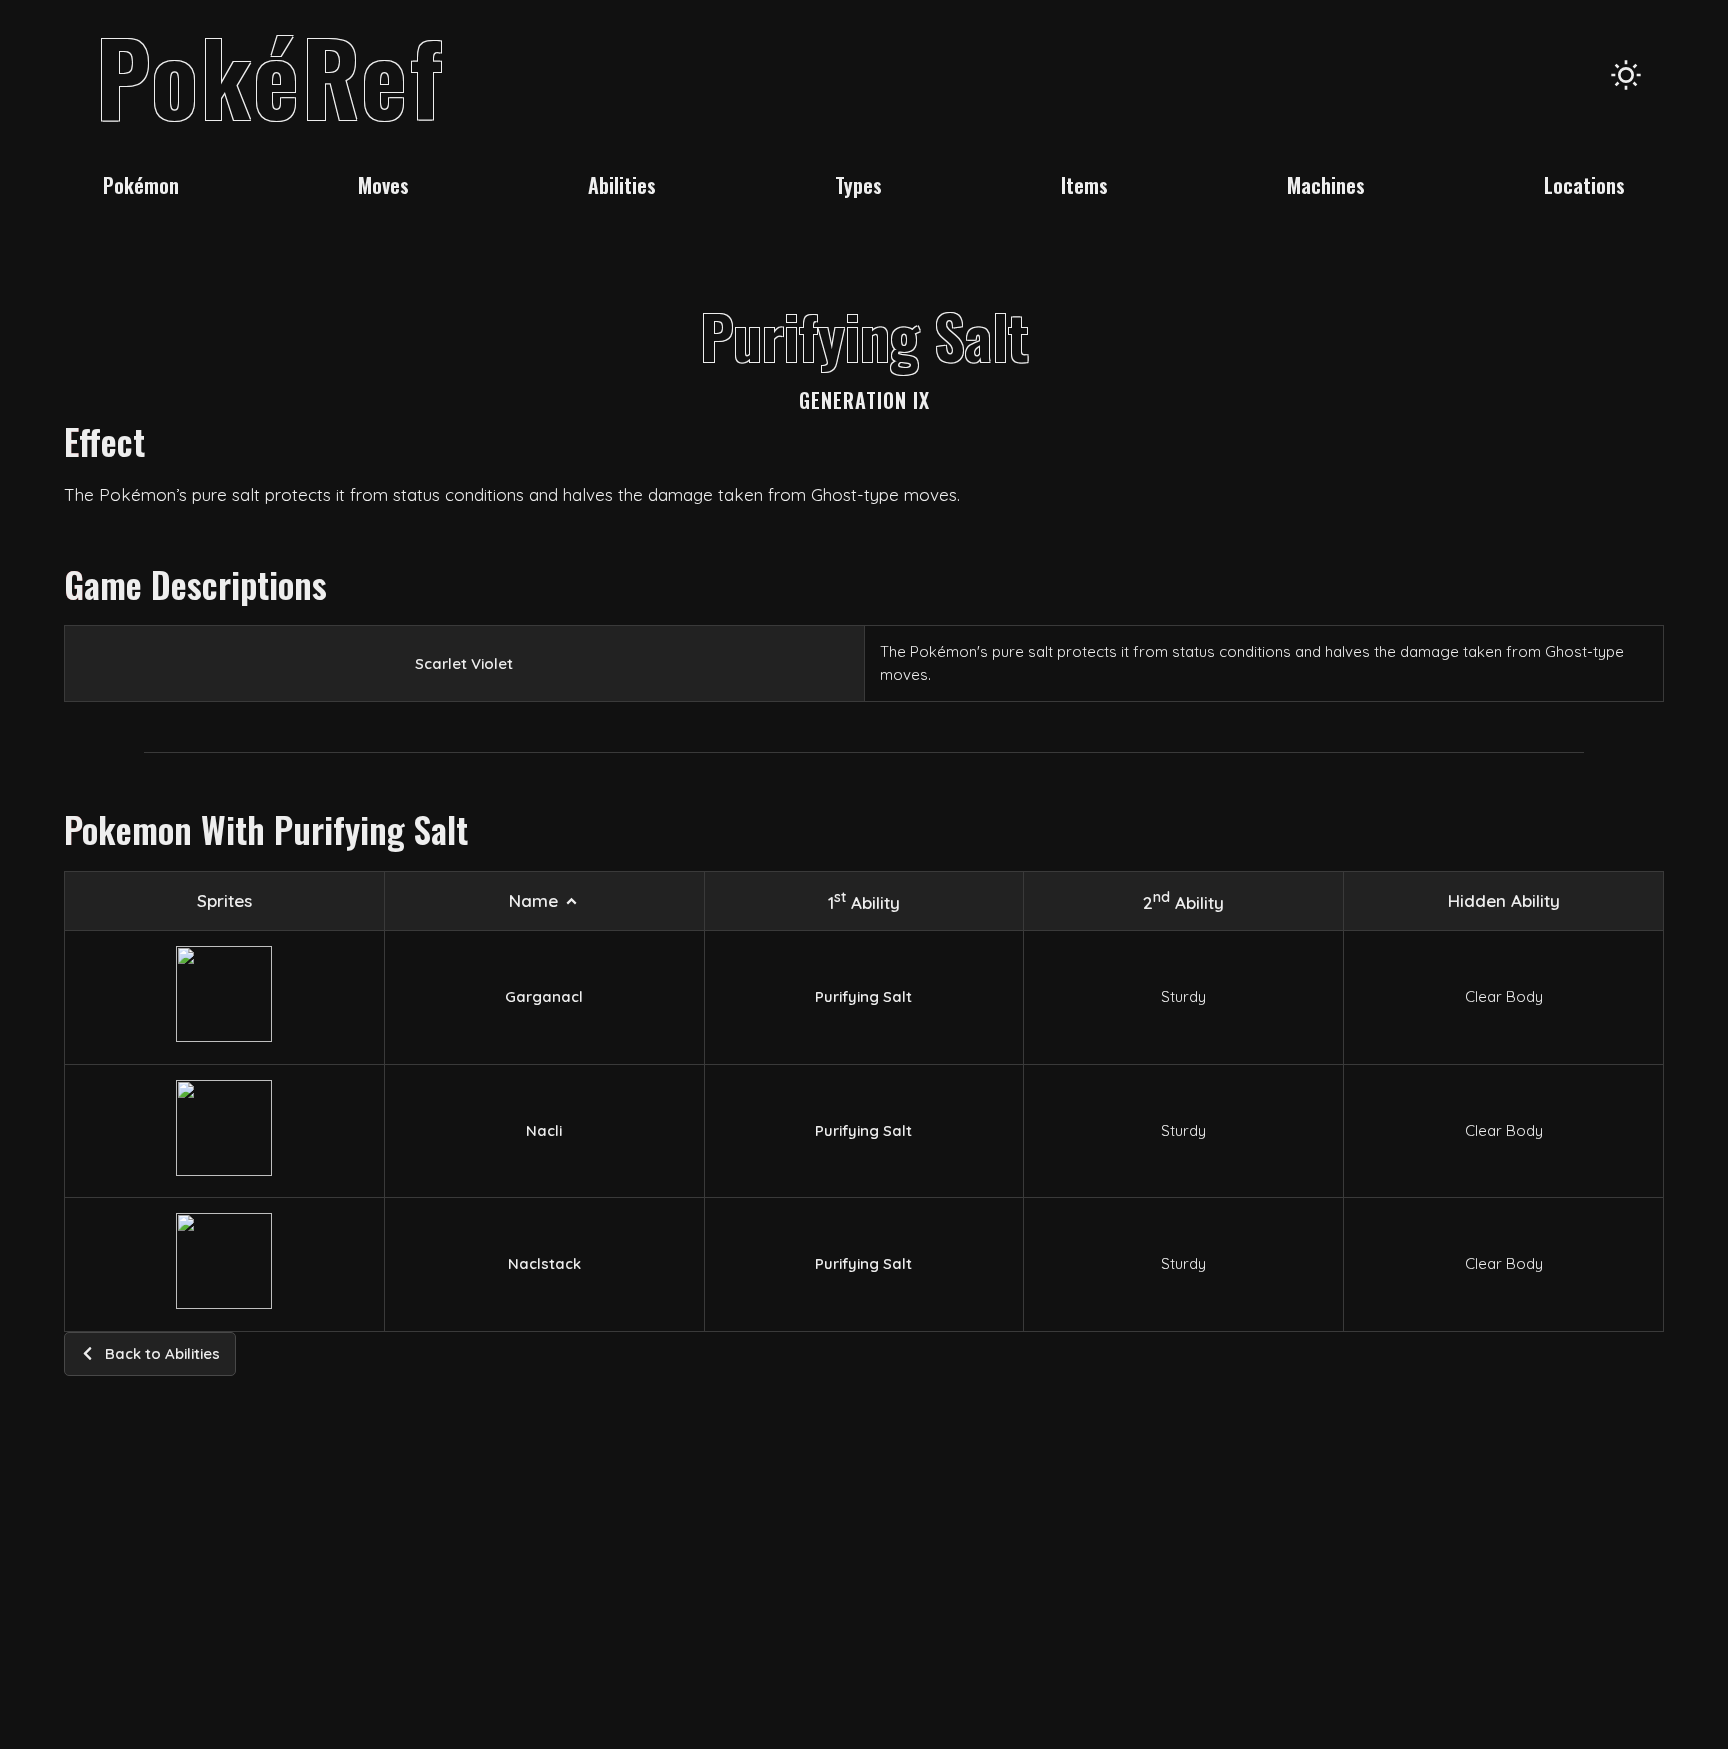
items (1084, 185)
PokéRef (270, 75)
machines (1326, 185)
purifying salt (863, 996)
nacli (544, 1130)
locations (1584, 185)
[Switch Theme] (1626, 75)
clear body (1504, 996)
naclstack (544, 1263)
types (858, 185)
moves (383, 185)
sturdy (1183, 996)
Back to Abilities (162, 1353)
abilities (622, 185)
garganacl (544, 996)
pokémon (141, 185)
